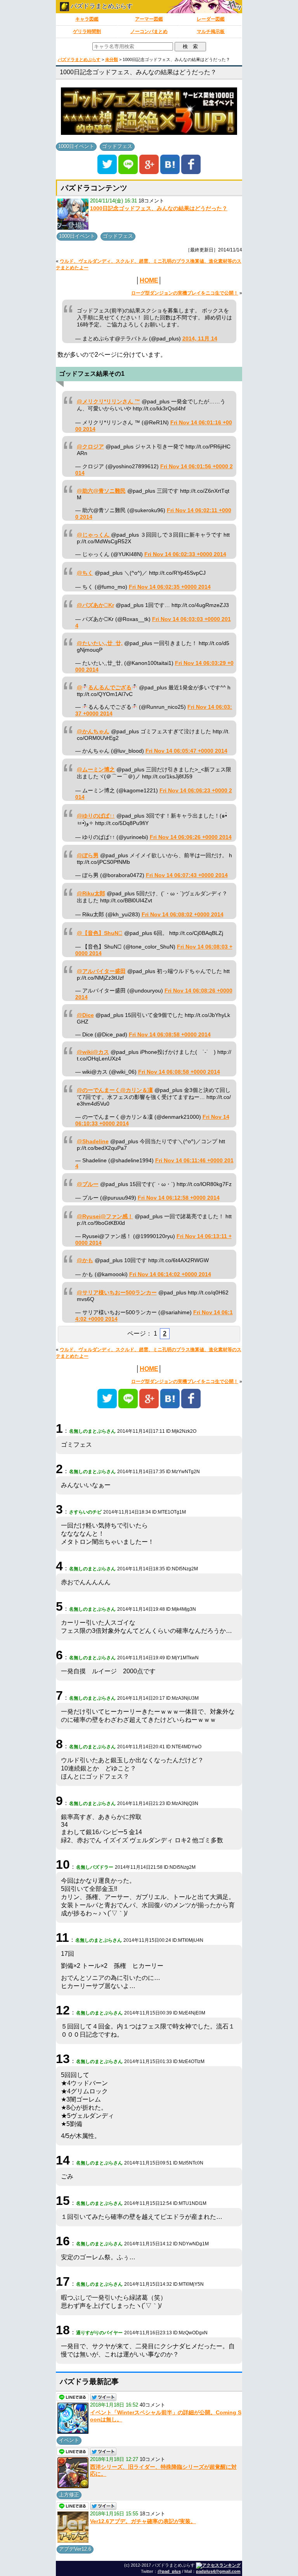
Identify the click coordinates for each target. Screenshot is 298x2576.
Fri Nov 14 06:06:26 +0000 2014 (191, 837)
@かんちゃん (93, 732)
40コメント (152, 2405)
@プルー (88, 1184)
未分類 (112, 59)
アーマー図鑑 (149, 19)
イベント (69, 2440)
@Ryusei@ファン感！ (105, 1216)
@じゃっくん (94, 535)
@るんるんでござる (104, 688)
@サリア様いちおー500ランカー (117, 1293)
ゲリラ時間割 (87, 31)
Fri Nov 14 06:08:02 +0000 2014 (183, 915)
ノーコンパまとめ (149, 31)
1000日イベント (76, 146)
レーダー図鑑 (211, 19)
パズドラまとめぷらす (101, 6)
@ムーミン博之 (96, 770)
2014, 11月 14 (200, 339)
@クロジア (90, 447)
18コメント (151, 201)
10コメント (152, 2459)
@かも (85, 1260)
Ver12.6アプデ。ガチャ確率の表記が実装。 (143, 2521)
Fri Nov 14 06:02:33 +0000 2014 (185, 554)
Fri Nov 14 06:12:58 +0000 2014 (179, 1198)
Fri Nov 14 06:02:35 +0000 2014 (170, 587)
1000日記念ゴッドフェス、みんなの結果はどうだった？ (159, 208)
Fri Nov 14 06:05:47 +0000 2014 (186, 751)
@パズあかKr (95, 605)
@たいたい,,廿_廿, (100, 643)
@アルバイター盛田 (101, 971)
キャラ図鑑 (87, 19)
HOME (149, 280)
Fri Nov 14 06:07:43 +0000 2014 (187, 875)
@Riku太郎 (91, 894)
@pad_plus (169, 2571)
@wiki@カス (93, 1052)
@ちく (85, 573)
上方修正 (69, 2495)
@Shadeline (93, 1141)
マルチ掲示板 (211, 31)
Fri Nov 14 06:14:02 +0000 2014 (170, 1274)
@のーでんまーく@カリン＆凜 (115, 1090)
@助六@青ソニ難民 (101, 491)
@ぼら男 (88, 855)
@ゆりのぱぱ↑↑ (96, 816)
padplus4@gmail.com (218, 2571)
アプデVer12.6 (75, 2549)
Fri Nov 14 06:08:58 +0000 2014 (170, 1035)
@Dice (85, 1015)
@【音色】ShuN (100, 933)
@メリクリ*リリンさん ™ (108, 402)
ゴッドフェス (117, 146)
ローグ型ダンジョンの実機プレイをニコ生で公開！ (185, 293)
